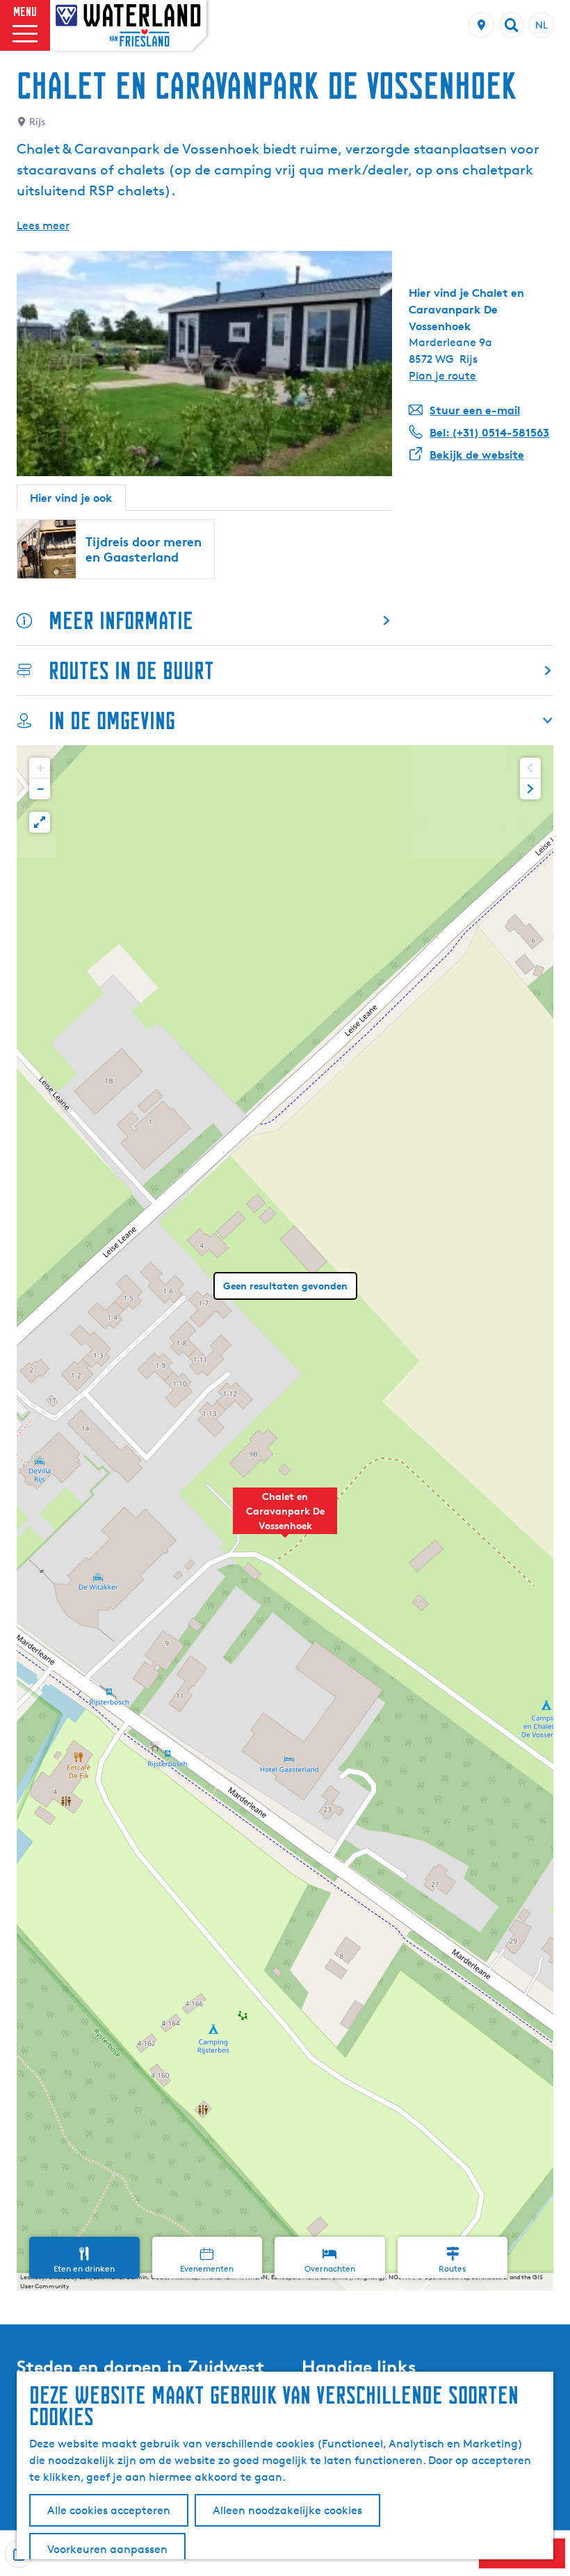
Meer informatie (121, 620)
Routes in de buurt (131, 670)
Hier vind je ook (71, 498)
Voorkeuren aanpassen (107, 2549)
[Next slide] (530, 789)
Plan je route (442, 376)
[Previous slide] (530, 768)
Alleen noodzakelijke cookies (287, 2510)
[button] (285, 1518)
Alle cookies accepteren (109, 2510)
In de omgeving (112, 720)
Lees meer (43, 226)
